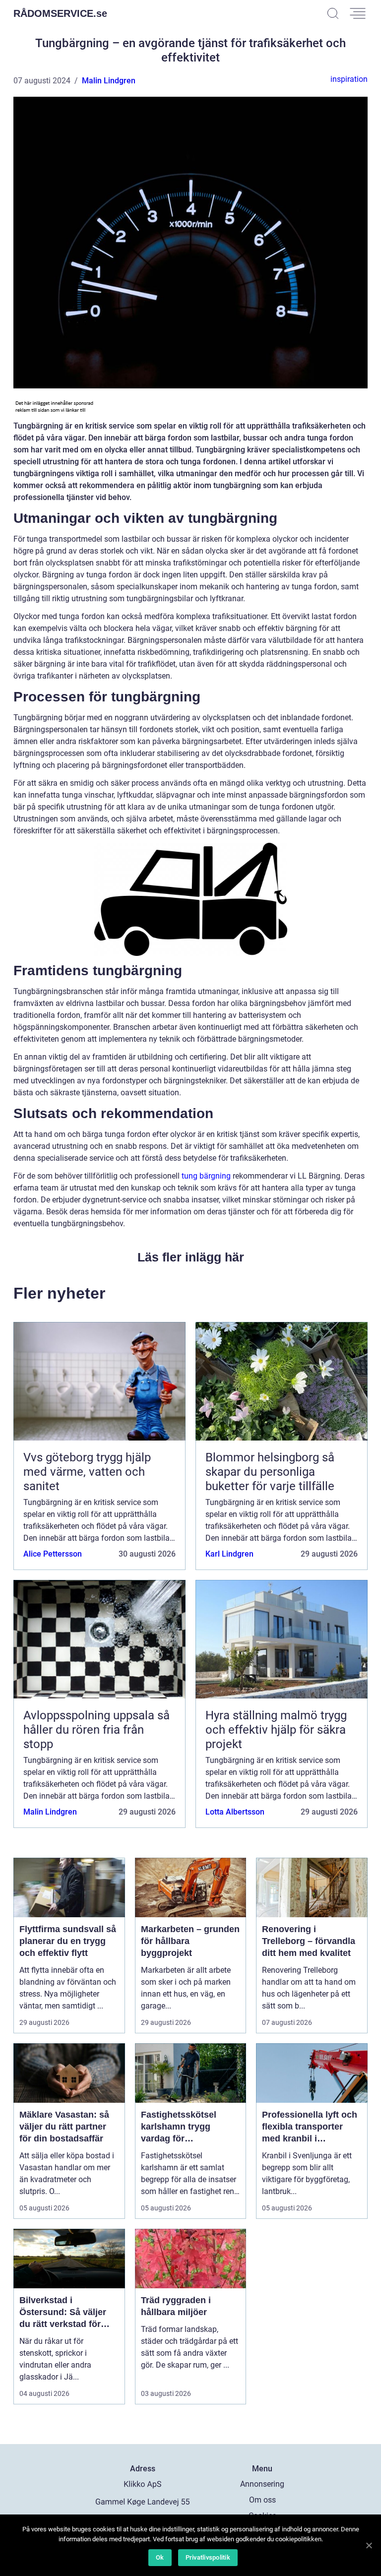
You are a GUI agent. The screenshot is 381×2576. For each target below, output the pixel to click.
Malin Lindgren (109, 81)
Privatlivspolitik (208, 2557)
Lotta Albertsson (235, 1812)
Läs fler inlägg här (191, 1257)
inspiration (349, 79)
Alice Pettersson (53, 1554)
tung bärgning (206, 1176)
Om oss (262, 2500)
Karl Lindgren (229, 1554)
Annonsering (262, 2484)
